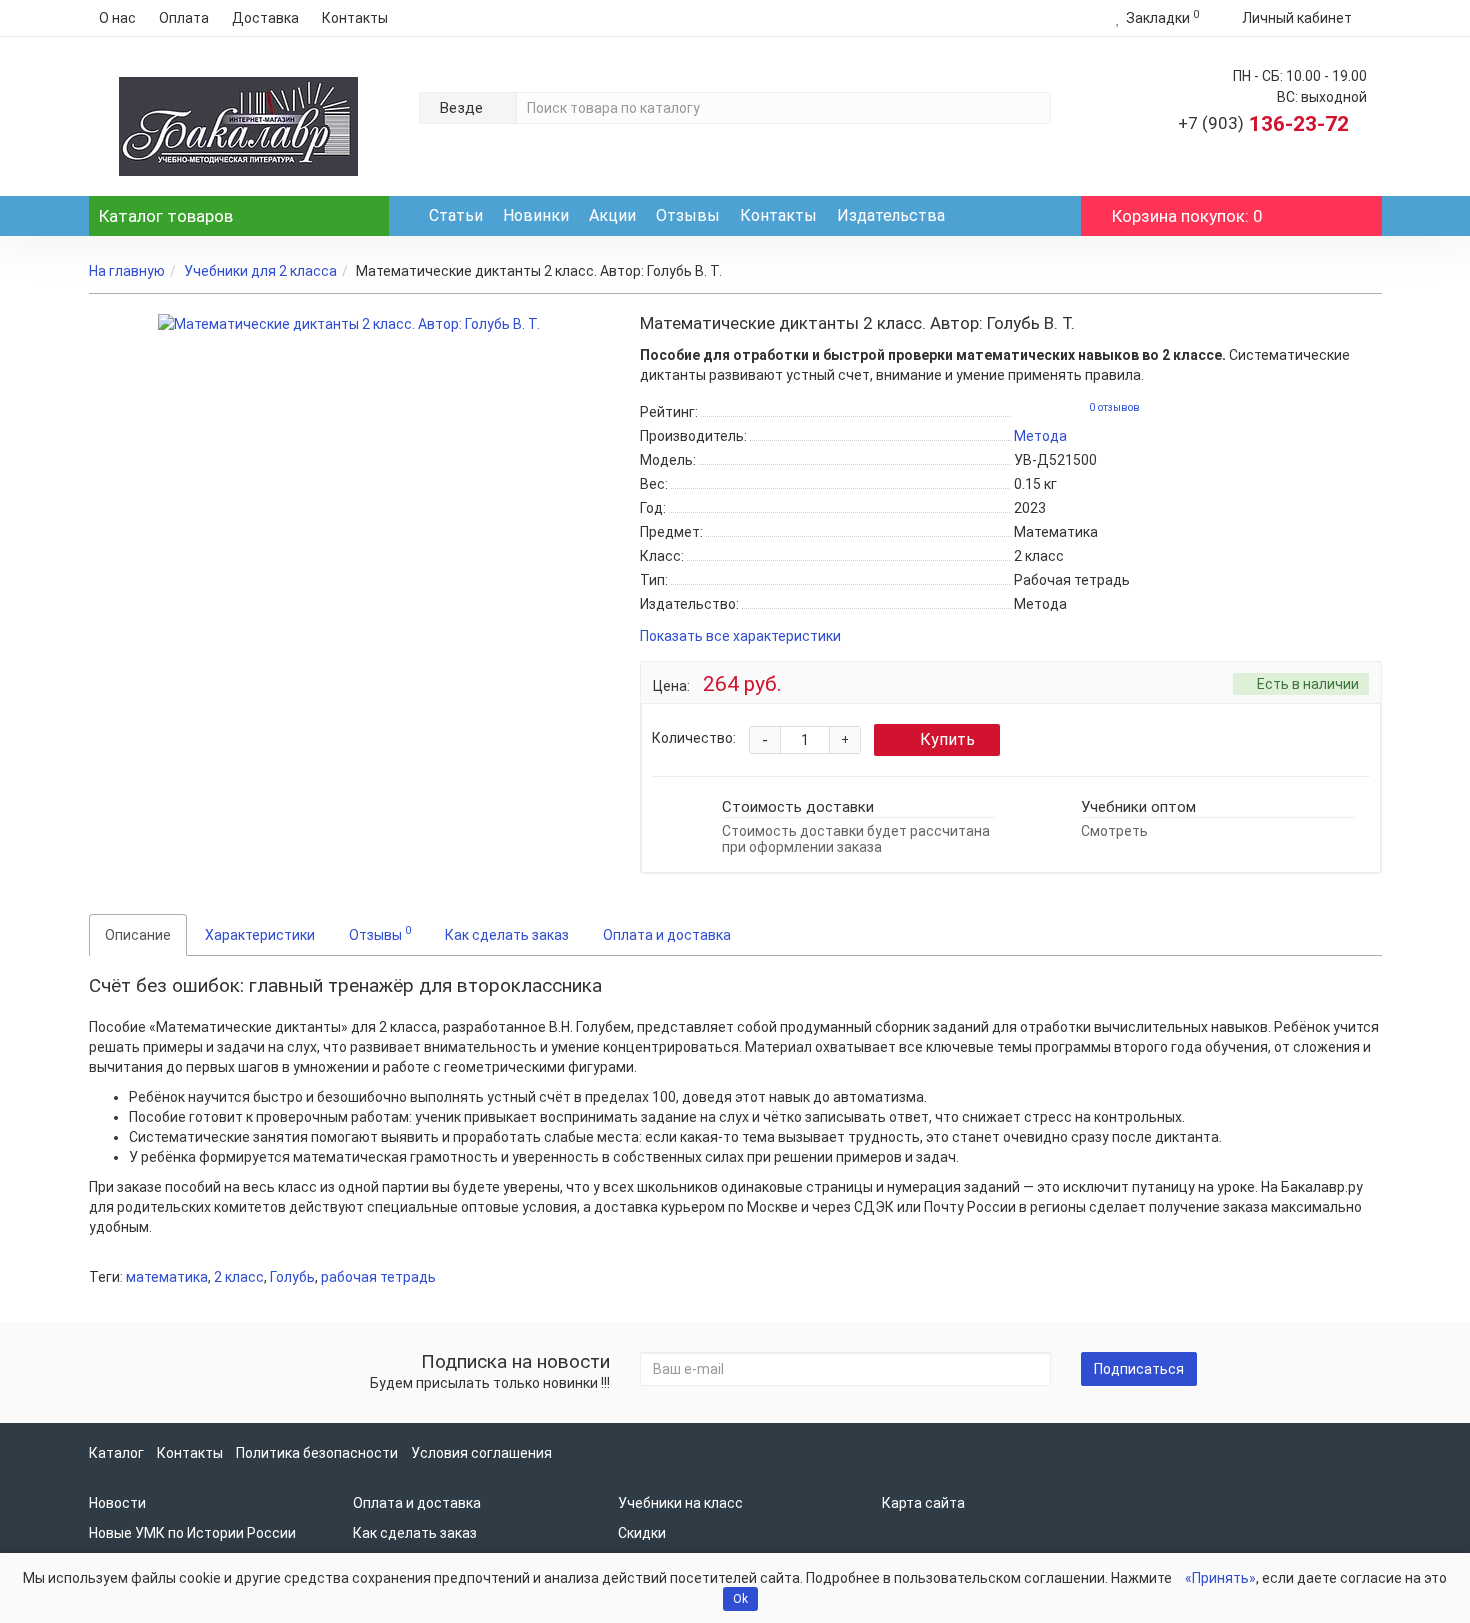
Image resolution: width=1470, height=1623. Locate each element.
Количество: (694, 738)
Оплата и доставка (667, 935)
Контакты (355, 18)
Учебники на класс (680, 1503)
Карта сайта (923, 1503)
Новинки (536, 215)
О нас (117, 18)
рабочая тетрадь (378, 1277)
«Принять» (1220, 1578)
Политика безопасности (317, 1453)
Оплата (184, 18)
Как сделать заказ (507, 935)
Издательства (891, 215)
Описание (138, 935)
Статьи (456, 215)
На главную (127, 271)
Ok (740, 1599)
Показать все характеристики (740, 636)
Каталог (166, 216)
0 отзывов (1114, 407)
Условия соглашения (481, 1453)
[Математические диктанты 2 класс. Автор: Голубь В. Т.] (349, 324)
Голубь (292, 1277)
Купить (947, 739)
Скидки (642, 1533)
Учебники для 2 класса (260, 271)
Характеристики (260, 935)
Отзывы (688, 215)
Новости (117, 1503)
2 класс (239, 1277)
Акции (612, 215)
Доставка (265, 18)
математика (167, 1277)
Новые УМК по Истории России (192, 1533)
